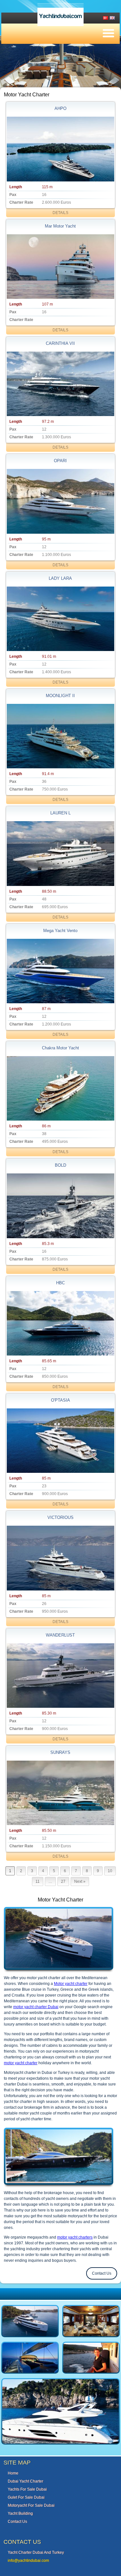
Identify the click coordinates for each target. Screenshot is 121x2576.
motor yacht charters (75, 2237)
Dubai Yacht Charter (25, 2481)
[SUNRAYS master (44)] (60, 1793)
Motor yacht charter (71, 1984)
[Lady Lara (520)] (60, 619)
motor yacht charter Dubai (36, 2007)
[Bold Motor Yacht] (60, 1206)
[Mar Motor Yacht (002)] (60, 267)
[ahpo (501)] (60, 149)
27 (63, 1881)
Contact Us (102, 2273)
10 (110, 1871)
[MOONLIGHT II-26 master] (60, 736)
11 (38, 1881)
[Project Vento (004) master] (60, 971)
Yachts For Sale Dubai (27, 2489)
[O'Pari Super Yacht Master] (60, 501)
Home (13, 2473)
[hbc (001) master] (60, 1323)
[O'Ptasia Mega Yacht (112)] (60, 1441)
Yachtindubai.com (60, 16)
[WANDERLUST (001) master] (60, 1676)
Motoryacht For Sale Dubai (31, 2505)
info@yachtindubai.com (28, 2561)
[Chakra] (60, 1088)
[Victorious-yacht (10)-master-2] (60, 1558)
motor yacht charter (21, 2063)
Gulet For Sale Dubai (26, 2497)
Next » (80, 1881)
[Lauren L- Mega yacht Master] (60, 853)
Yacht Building (20, 2513)
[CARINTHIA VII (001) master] (60, 384)
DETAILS (60, 213)
